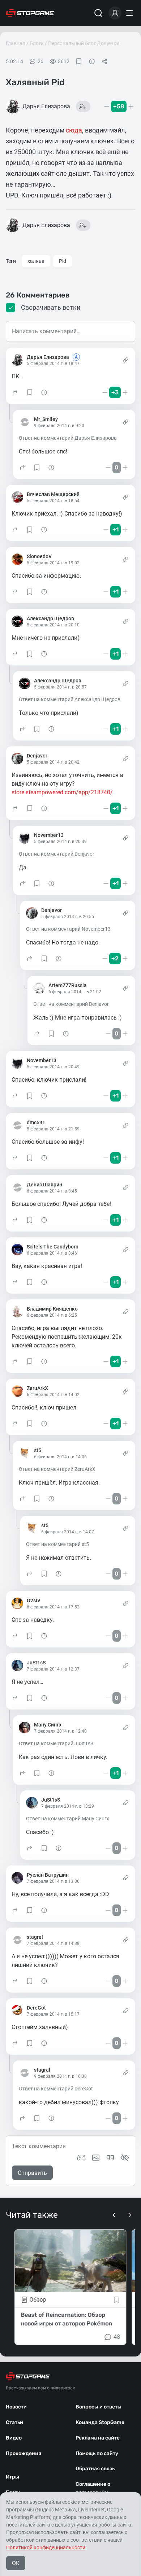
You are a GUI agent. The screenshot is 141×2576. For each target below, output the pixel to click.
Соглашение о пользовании (93, 2488)
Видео (14, 2438)
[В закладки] (79, 61)
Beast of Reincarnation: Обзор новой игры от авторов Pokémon (66, 2319)
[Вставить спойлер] (125, 2158)
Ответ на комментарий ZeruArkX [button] (57, 1469)
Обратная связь (95, 2469)
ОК (16, 2563)
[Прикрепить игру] (81, 2158)
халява (36, 261)
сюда (74, 130)
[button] (15, 392)
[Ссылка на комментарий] (126, 360)
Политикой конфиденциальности (46, 2547)
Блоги (37, 43)
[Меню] (131, 13)
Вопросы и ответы (99, 2407)
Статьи (14, 2422)
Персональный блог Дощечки (84, 43)
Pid (63, 261)
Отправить (32, 2173)
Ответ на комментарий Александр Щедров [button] (70, 699)
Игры (12, 2477)
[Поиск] (98, 13)
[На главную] (30, 13)
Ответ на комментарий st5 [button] (57, 1544)
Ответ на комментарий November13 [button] (68, 929)
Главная (16, 43)
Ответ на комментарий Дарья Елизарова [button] (68, 438)
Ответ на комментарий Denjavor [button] (57, 854)
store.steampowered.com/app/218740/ (62, 792)
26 (40, 61)
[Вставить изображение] (96, 2158)
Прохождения (23, 2453)
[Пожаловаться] (92, 61)
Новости (16, 2407)
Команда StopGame (100, 2422)
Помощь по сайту (97, 2453)
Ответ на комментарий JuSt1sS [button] (56, 1743)
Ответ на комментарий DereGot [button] (56, 2089)
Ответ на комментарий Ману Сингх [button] (68, 1819)
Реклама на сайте (98, 2438)
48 (117, 2337)
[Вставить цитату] (110, 2158)
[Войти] (115, 13)
